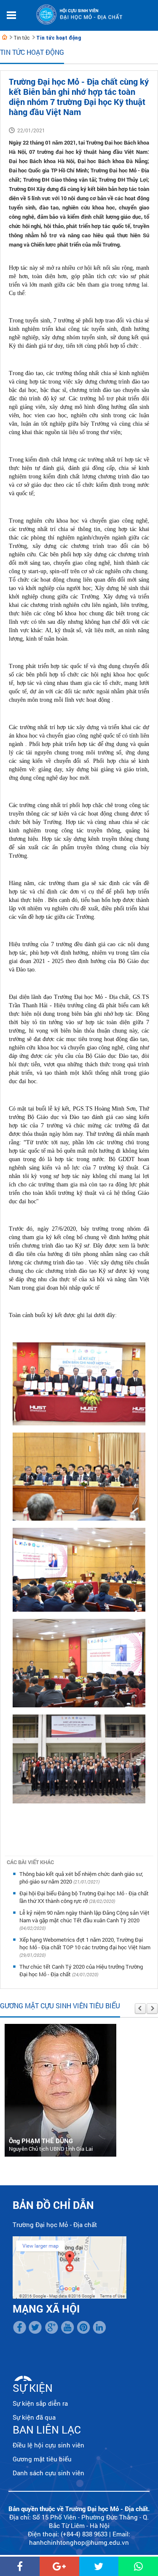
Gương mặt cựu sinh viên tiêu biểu (60, 2006)
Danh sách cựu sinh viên (48, 2473)
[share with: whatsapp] (138, 2566)
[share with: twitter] (99, 2566)
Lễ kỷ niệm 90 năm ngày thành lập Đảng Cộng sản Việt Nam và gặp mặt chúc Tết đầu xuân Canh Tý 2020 (84, 1916)
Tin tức (21, 38)
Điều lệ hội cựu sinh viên (48, 2445)
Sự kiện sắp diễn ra (40, 2403)
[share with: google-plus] (59, 2566)
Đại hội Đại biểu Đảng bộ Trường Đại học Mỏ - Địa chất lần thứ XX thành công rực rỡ (84, 1897)
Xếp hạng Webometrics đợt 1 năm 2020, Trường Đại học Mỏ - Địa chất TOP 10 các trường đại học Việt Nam (85, 1943)
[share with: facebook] (20, 2566)
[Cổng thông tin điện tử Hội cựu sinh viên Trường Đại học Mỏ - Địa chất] (5, 37)
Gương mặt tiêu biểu (42, 2459)
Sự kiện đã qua (34, 2417)
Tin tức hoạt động (59, 38)
